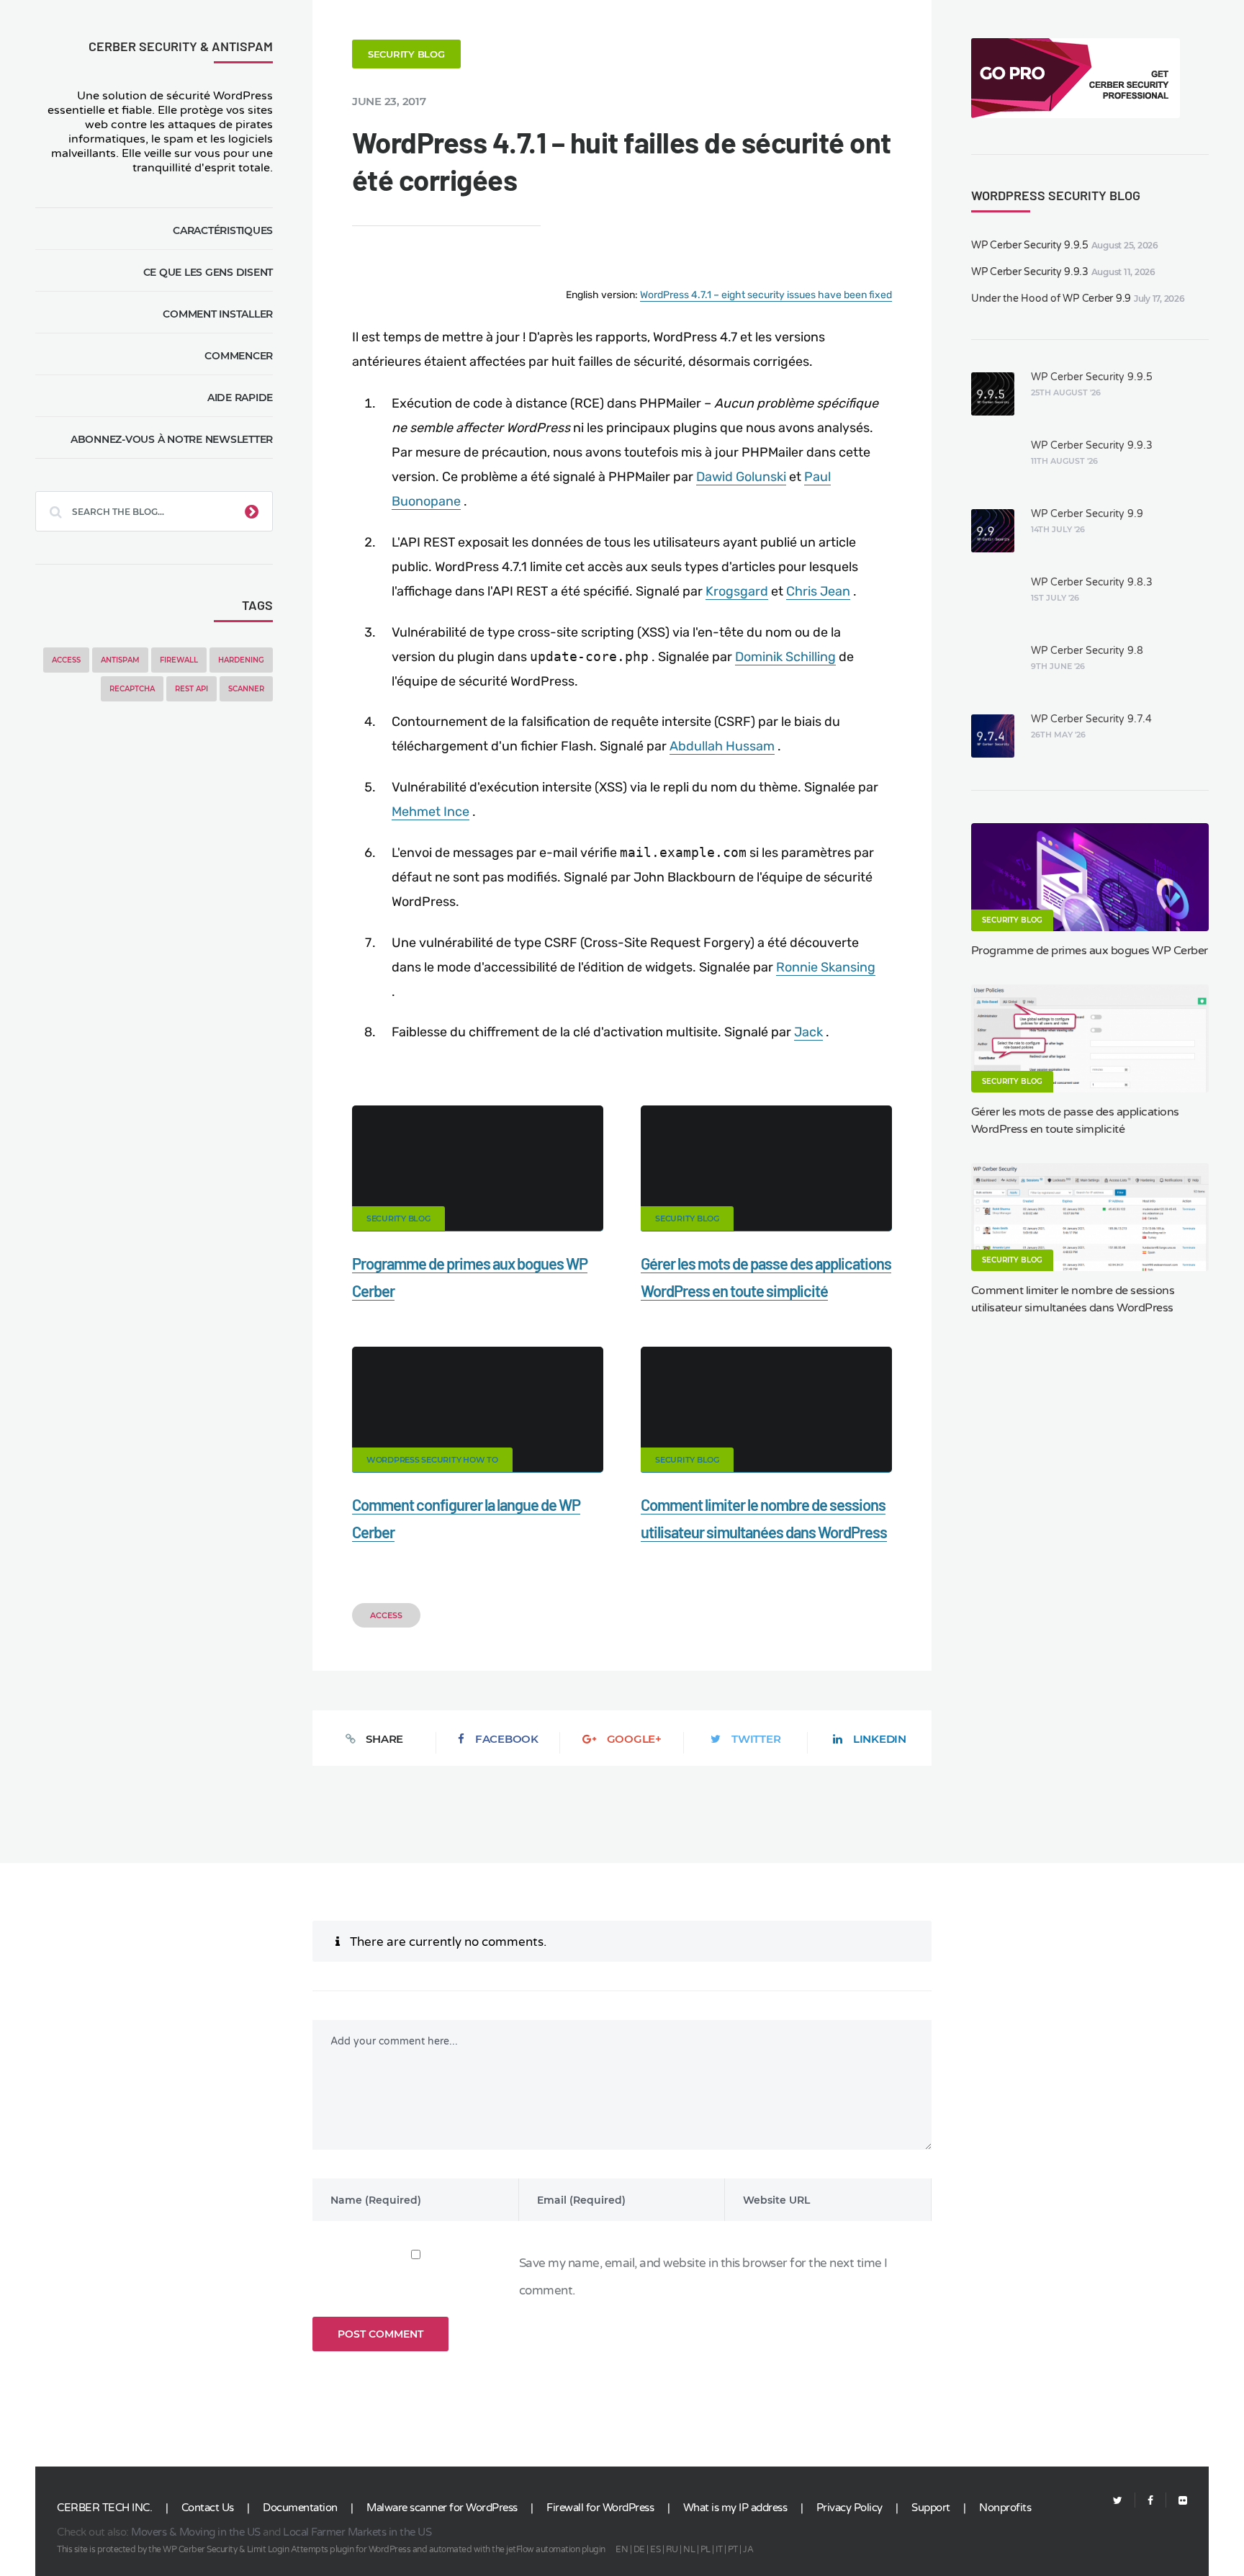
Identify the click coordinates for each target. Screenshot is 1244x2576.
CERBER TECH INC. (104, 2508)
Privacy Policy (849, 2508)
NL (689, 2549)
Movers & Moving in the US (196, 2532)
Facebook (507, 1739)
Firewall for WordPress (600, 2508)
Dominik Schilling (785, 657)
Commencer (239, 356)
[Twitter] (1118, 2501)
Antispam (120, 660)
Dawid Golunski (741, 477)
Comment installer (218, 314)
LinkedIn (880, 1739)
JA (748, 2549)
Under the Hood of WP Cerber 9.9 (1051, 299)
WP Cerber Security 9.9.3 (1030, 272)
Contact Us (208, 2508)
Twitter (756, 1739)
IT (719, 2549)
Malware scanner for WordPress (442, 2508)
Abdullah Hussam (722, 746)
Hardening (241, 660)
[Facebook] (1150, 2501)
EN (622, 2549)
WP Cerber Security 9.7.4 (1091, 719)
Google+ (634, 1739)
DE (639, 2549)
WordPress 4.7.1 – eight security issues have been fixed (766, 295)
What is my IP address (735, 2508)
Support (931, 2508)
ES (655, 2549)
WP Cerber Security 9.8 (1087, 651)
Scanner (246, 689)
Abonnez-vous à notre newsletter (172, 439)
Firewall (179, 660)
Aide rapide (240, 398)
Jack (808, 1032)
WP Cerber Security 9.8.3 (1092, 582)
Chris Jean (818, 591)
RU (672, 2549)
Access (66, 660)
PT (733, 2549)
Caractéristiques (223, 230)
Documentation (300, 2508)
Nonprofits (1005, 2508)
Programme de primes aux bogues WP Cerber (1090, 951)
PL (706, 2549)
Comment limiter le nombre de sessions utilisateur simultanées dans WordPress (1073, 1299)
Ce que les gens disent (208, 272)
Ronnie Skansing (826, 967)
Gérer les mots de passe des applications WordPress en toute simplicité (1075, 1121)
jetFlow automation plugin (556, 2549)
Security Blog (406, 54)
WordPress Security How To (432, 1460)
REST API (191, 689)
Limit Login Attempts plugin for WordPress (329, 2549)
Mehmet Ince (431, 812)
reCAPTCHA (132, 689)
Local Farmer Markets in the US (357, 2532)
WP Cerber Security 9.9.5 (1030, 245)
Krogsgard (737, 591)
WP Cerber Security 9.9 (1087, 514)
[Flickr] (1177, 2501)
